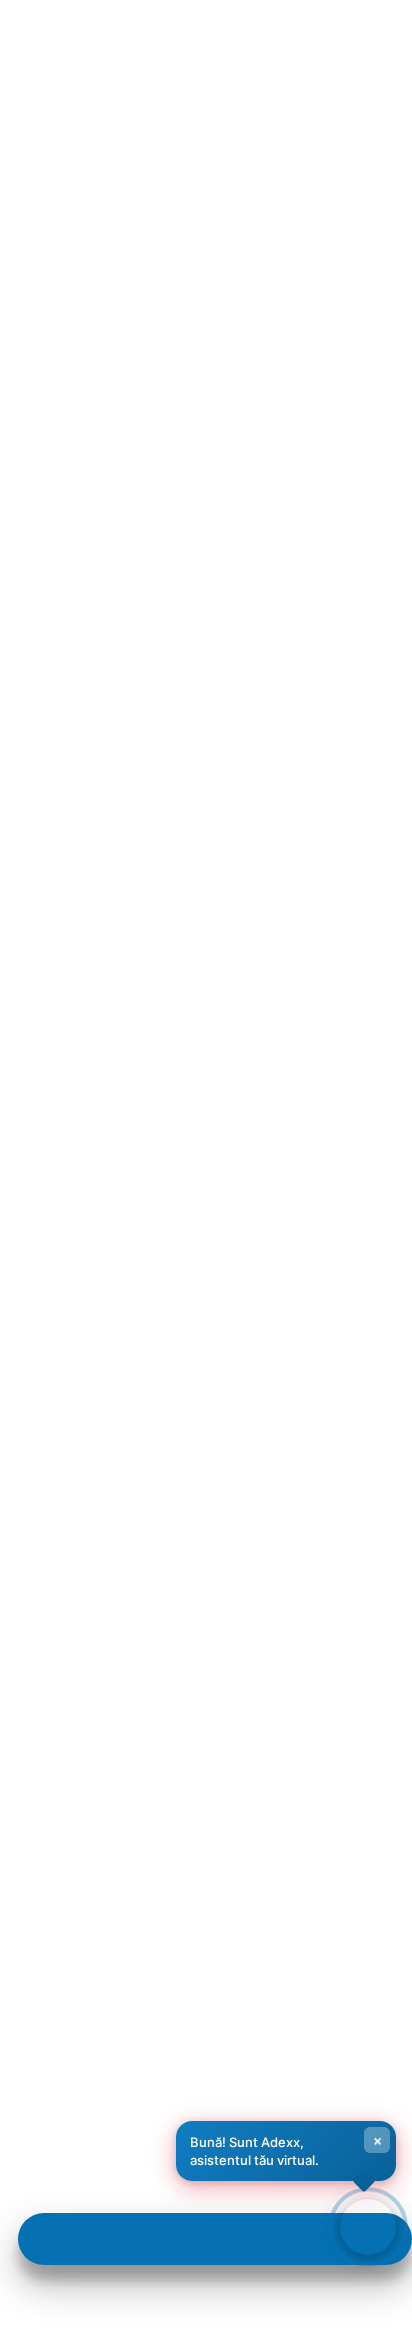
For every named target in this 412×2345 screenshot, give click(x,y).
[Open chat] (368, 2227)
